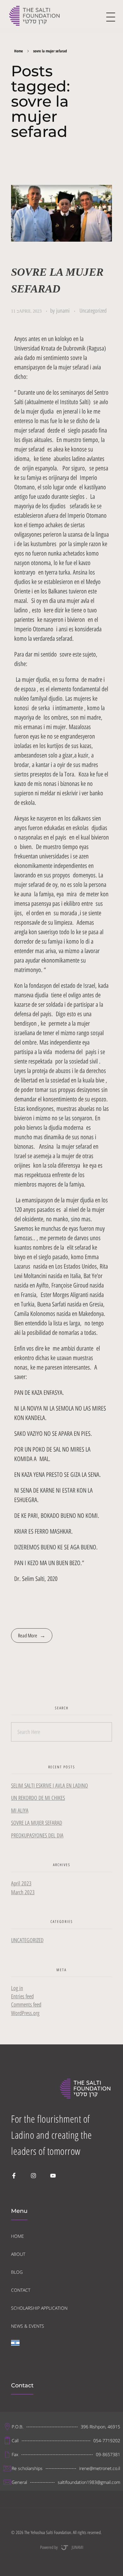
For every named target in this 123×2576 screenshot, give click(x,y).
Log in (17, 1988)
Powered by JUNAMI (62, 2547)
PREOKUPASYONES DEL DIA (37, 1835)
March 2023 (23, 1892)
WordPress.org (25, 2013)
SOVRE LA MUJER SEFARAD (37, 1823)
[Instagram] (33, 2176)
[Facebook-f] (14, 2176)
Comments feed (26, 2004)
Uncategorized (93, 311)
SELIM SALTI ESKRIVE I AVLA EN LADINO (50, 1786)
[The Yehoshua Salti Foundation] (35, 16)
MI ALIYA (20, 1810)
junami (64, 311)
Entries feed (22, 1996)
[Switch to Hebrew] (15, 2348)
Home (19, 51)
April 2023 (21, 1883)
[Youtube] (53, 2176)
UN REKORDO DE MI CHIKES (38, 1798)
